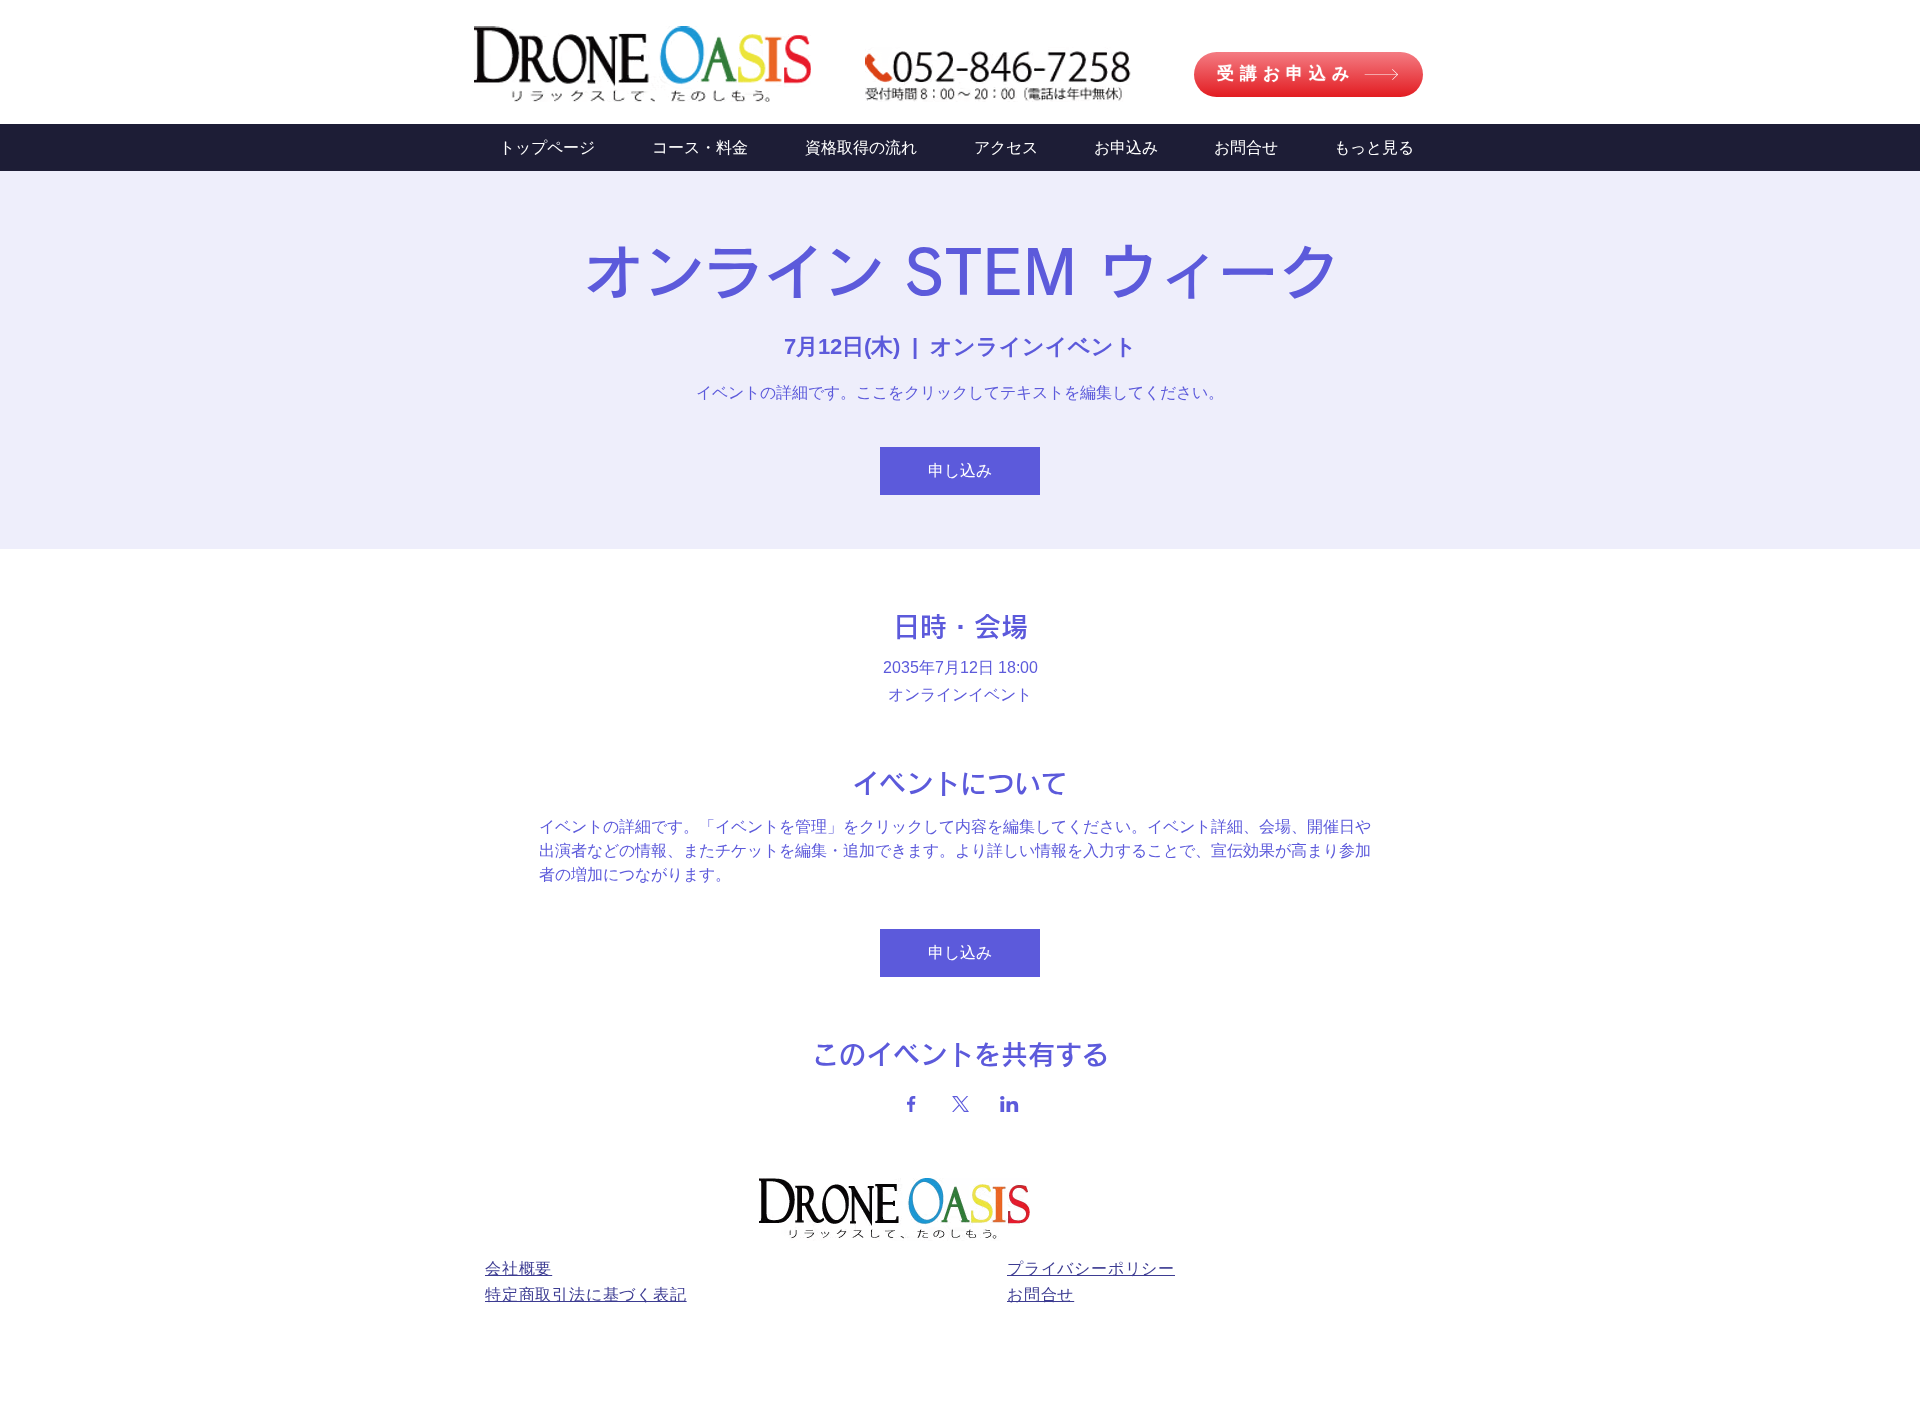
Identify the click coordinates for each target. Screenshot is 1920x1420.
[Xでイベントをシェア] (960, 1104)
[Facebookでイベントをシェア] (911, 1104)
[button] (1374, 147)
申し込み (960, 470)
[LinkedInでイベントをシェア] (1009, 1104)
